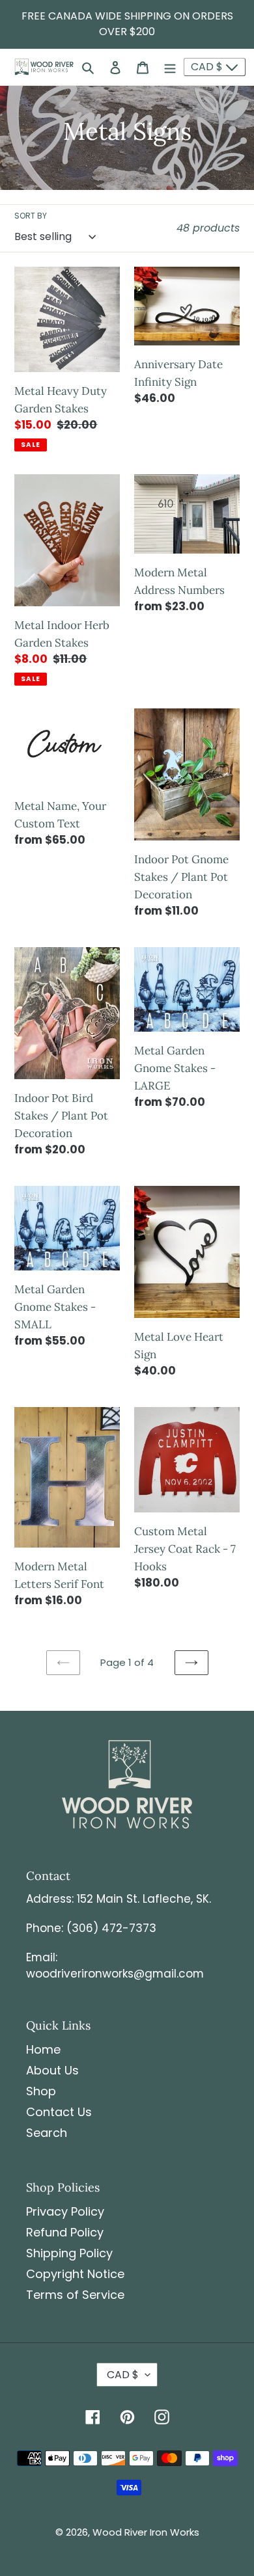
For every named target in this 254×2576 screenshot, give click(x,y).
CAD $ (208, 67)
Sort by (31, 216)
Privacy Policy (65, 2211)
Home (43, 2049)
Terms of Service (75, 2295)
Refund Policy (65, 2232)
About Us (52, 2070)
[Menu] (170, 67)
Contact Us (59, 2112)
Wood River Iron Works (146, 2532)
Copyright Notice (75, 2274)
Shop (41, 2091)
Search (47, 2133)
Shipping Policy (69, 2253)
